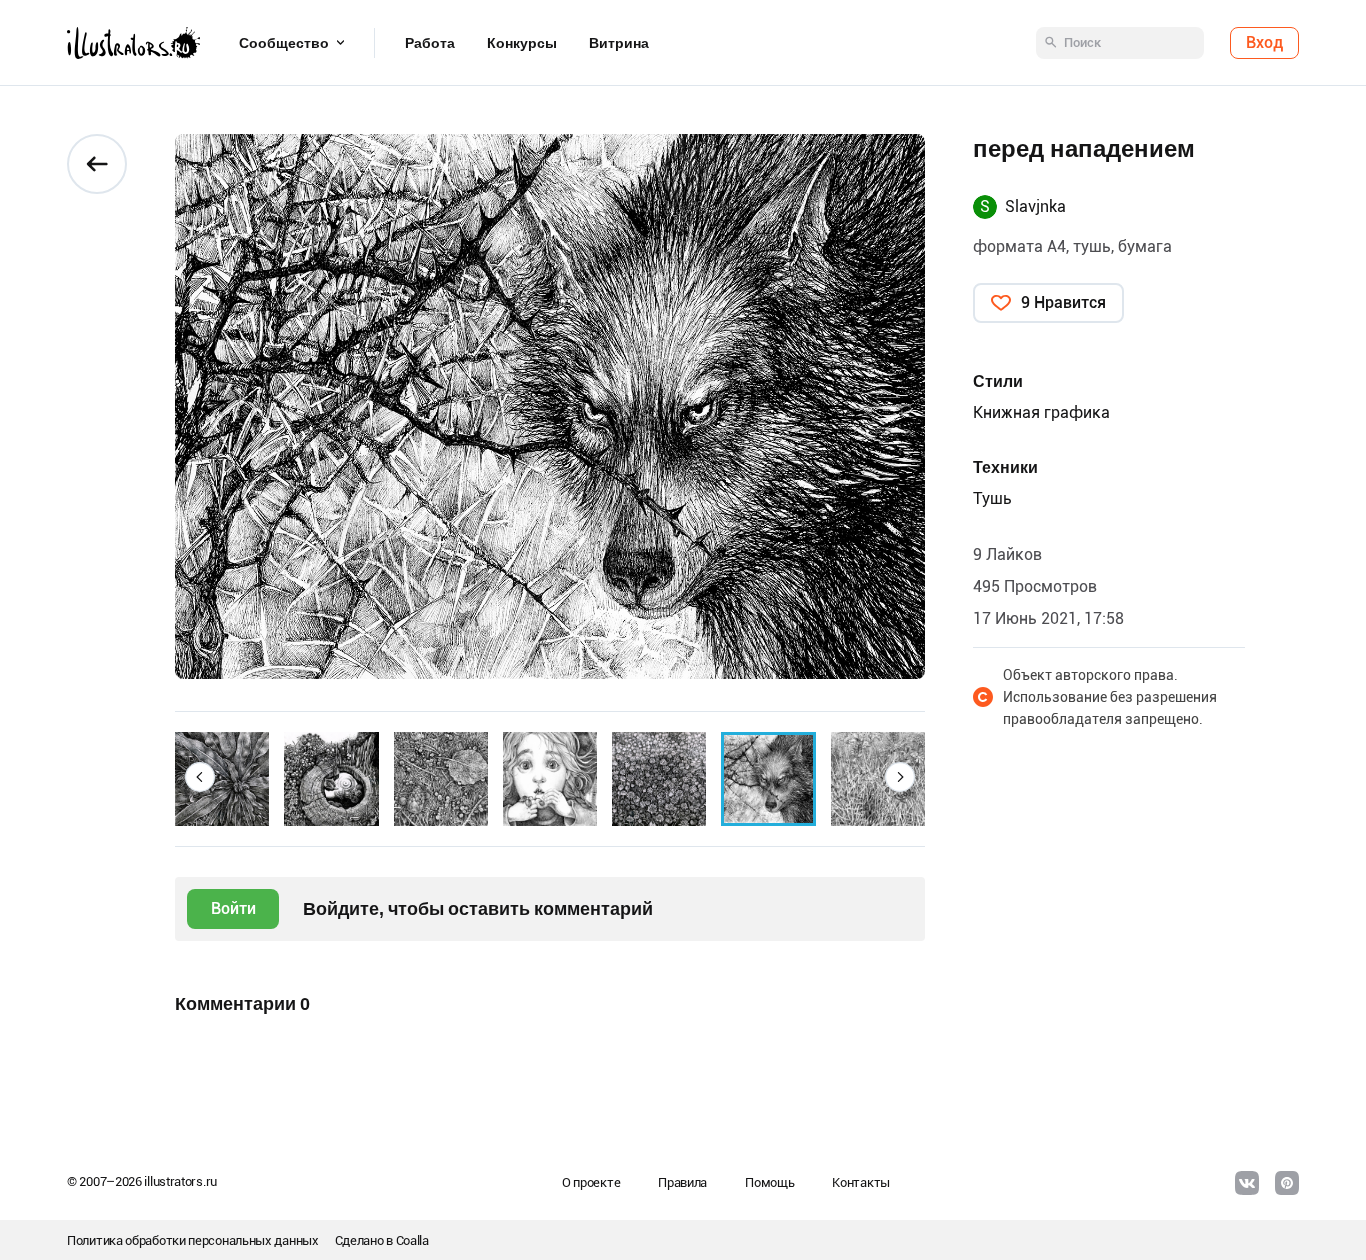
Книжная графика (1041, 412)
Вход (1264, 42)
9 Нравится (1063, 302)
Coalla (412, 1240)
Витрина (619, 43)
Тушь (992, 498)
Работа (430, 43)
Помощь (769, 1182)
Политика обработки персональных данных (193, 1240)
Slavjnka (1035, 206)
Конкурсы (522, 43)
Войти (233, 908)
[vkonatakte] (1247, 1183)
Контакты (861, 1182)
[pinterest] (1287, 1183)
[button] (200, 777)
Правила (682, 1182)
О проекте (591, 1182)
